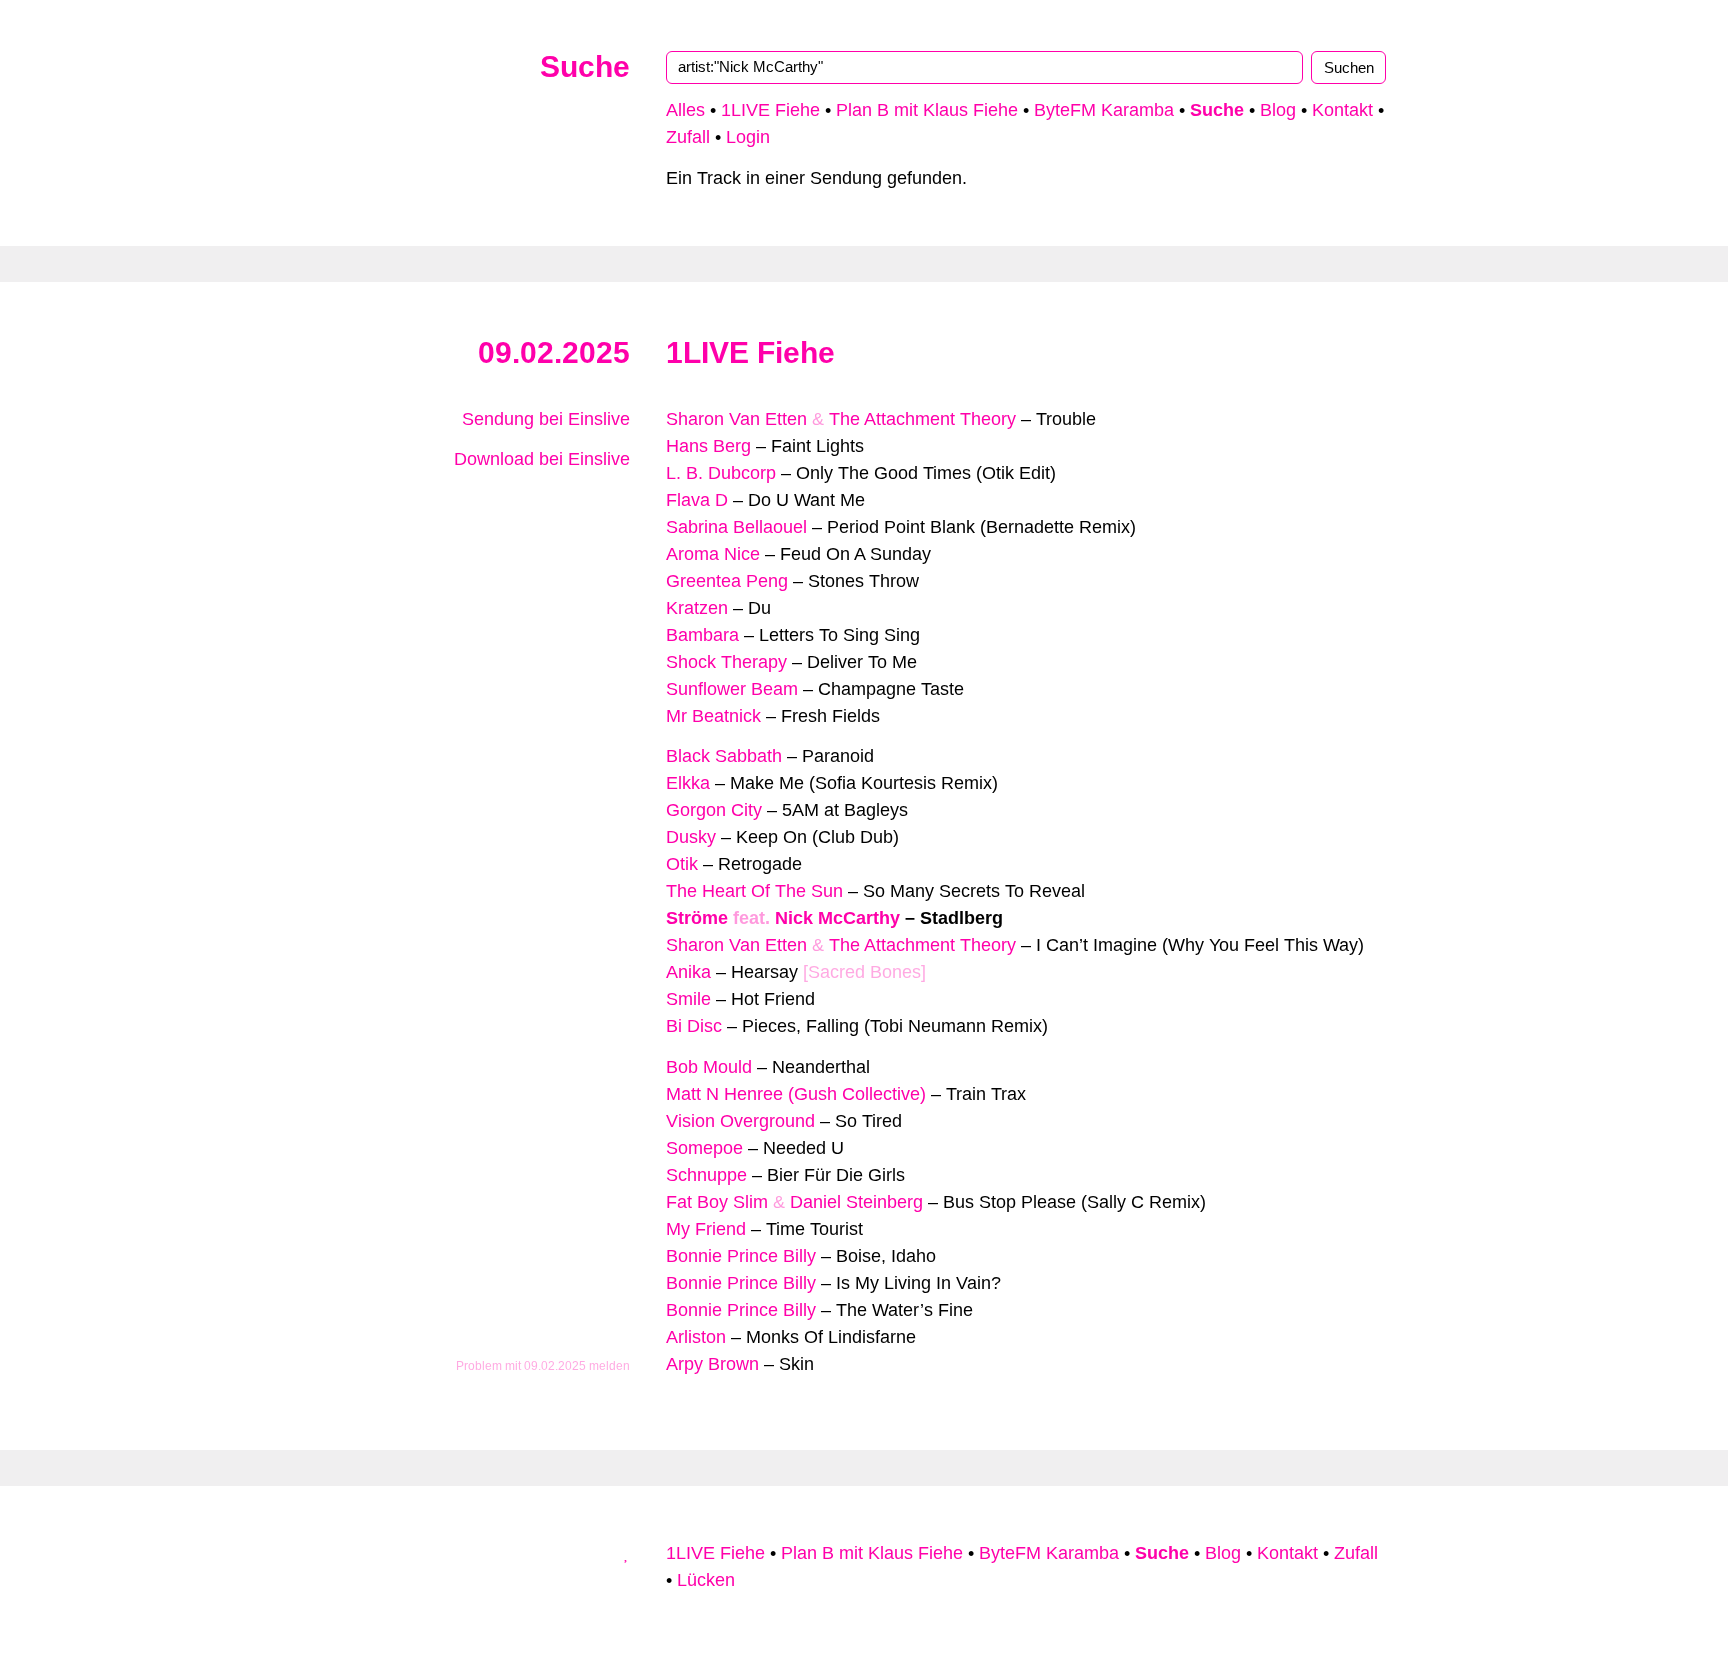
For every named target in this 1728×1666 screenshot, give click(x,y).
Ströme (697, 918)
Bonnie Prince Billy (741, 1256)
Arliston (696, 1337)
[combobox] (984, 67)
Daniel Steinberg (856, 1202)
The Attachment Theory (922, 419)
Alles (685, 110)
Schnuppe (706, 1175)
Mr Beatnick (713, 716)
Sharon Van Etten (736, 419)
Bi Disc (694, 1026)
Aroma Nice (713, 554)
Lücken (706, 1580)
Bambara (702, 635)
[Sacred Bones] (864, 972)
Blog (1278, 110)
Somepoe (704, 1148)
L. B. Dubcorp (721, 473)
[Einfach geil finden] (623, 500)
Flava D (697, 500)
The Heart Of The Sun (754, 891)
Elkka (688, 783)
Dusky (691, 837)
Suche (585, 66)
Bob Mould (709, 1067)
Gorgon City (714, 810)
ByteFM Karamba (1104, 110)
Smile (688, 999)
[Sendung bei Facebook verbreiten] (604, 527)
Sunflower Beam (732, 689)
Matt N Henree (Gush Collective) (796, 1094)
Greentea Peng (727, 581)
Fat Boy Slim (717, 1202)
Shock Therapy (726, 662)
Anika (688, 972)
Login (748, 137)
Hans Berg (708, 446)
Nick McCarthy (837, 918)
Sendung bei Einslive (543, 419)
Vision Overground (740, 1121)
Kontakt (1342, 110)
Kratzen (697, 608)
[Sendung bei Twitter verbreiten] (623, 527)
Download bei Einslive (539, 459)
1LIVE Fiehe (770, 110)
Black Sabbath (724, 756)
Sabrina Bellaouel (736, 527)
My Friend (706, 1229)
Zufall (688, 137)
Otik (682, 864)
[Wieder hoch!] (627, 1553)
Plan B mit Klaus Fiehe (927, 110)
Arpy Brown (712, 1364)
